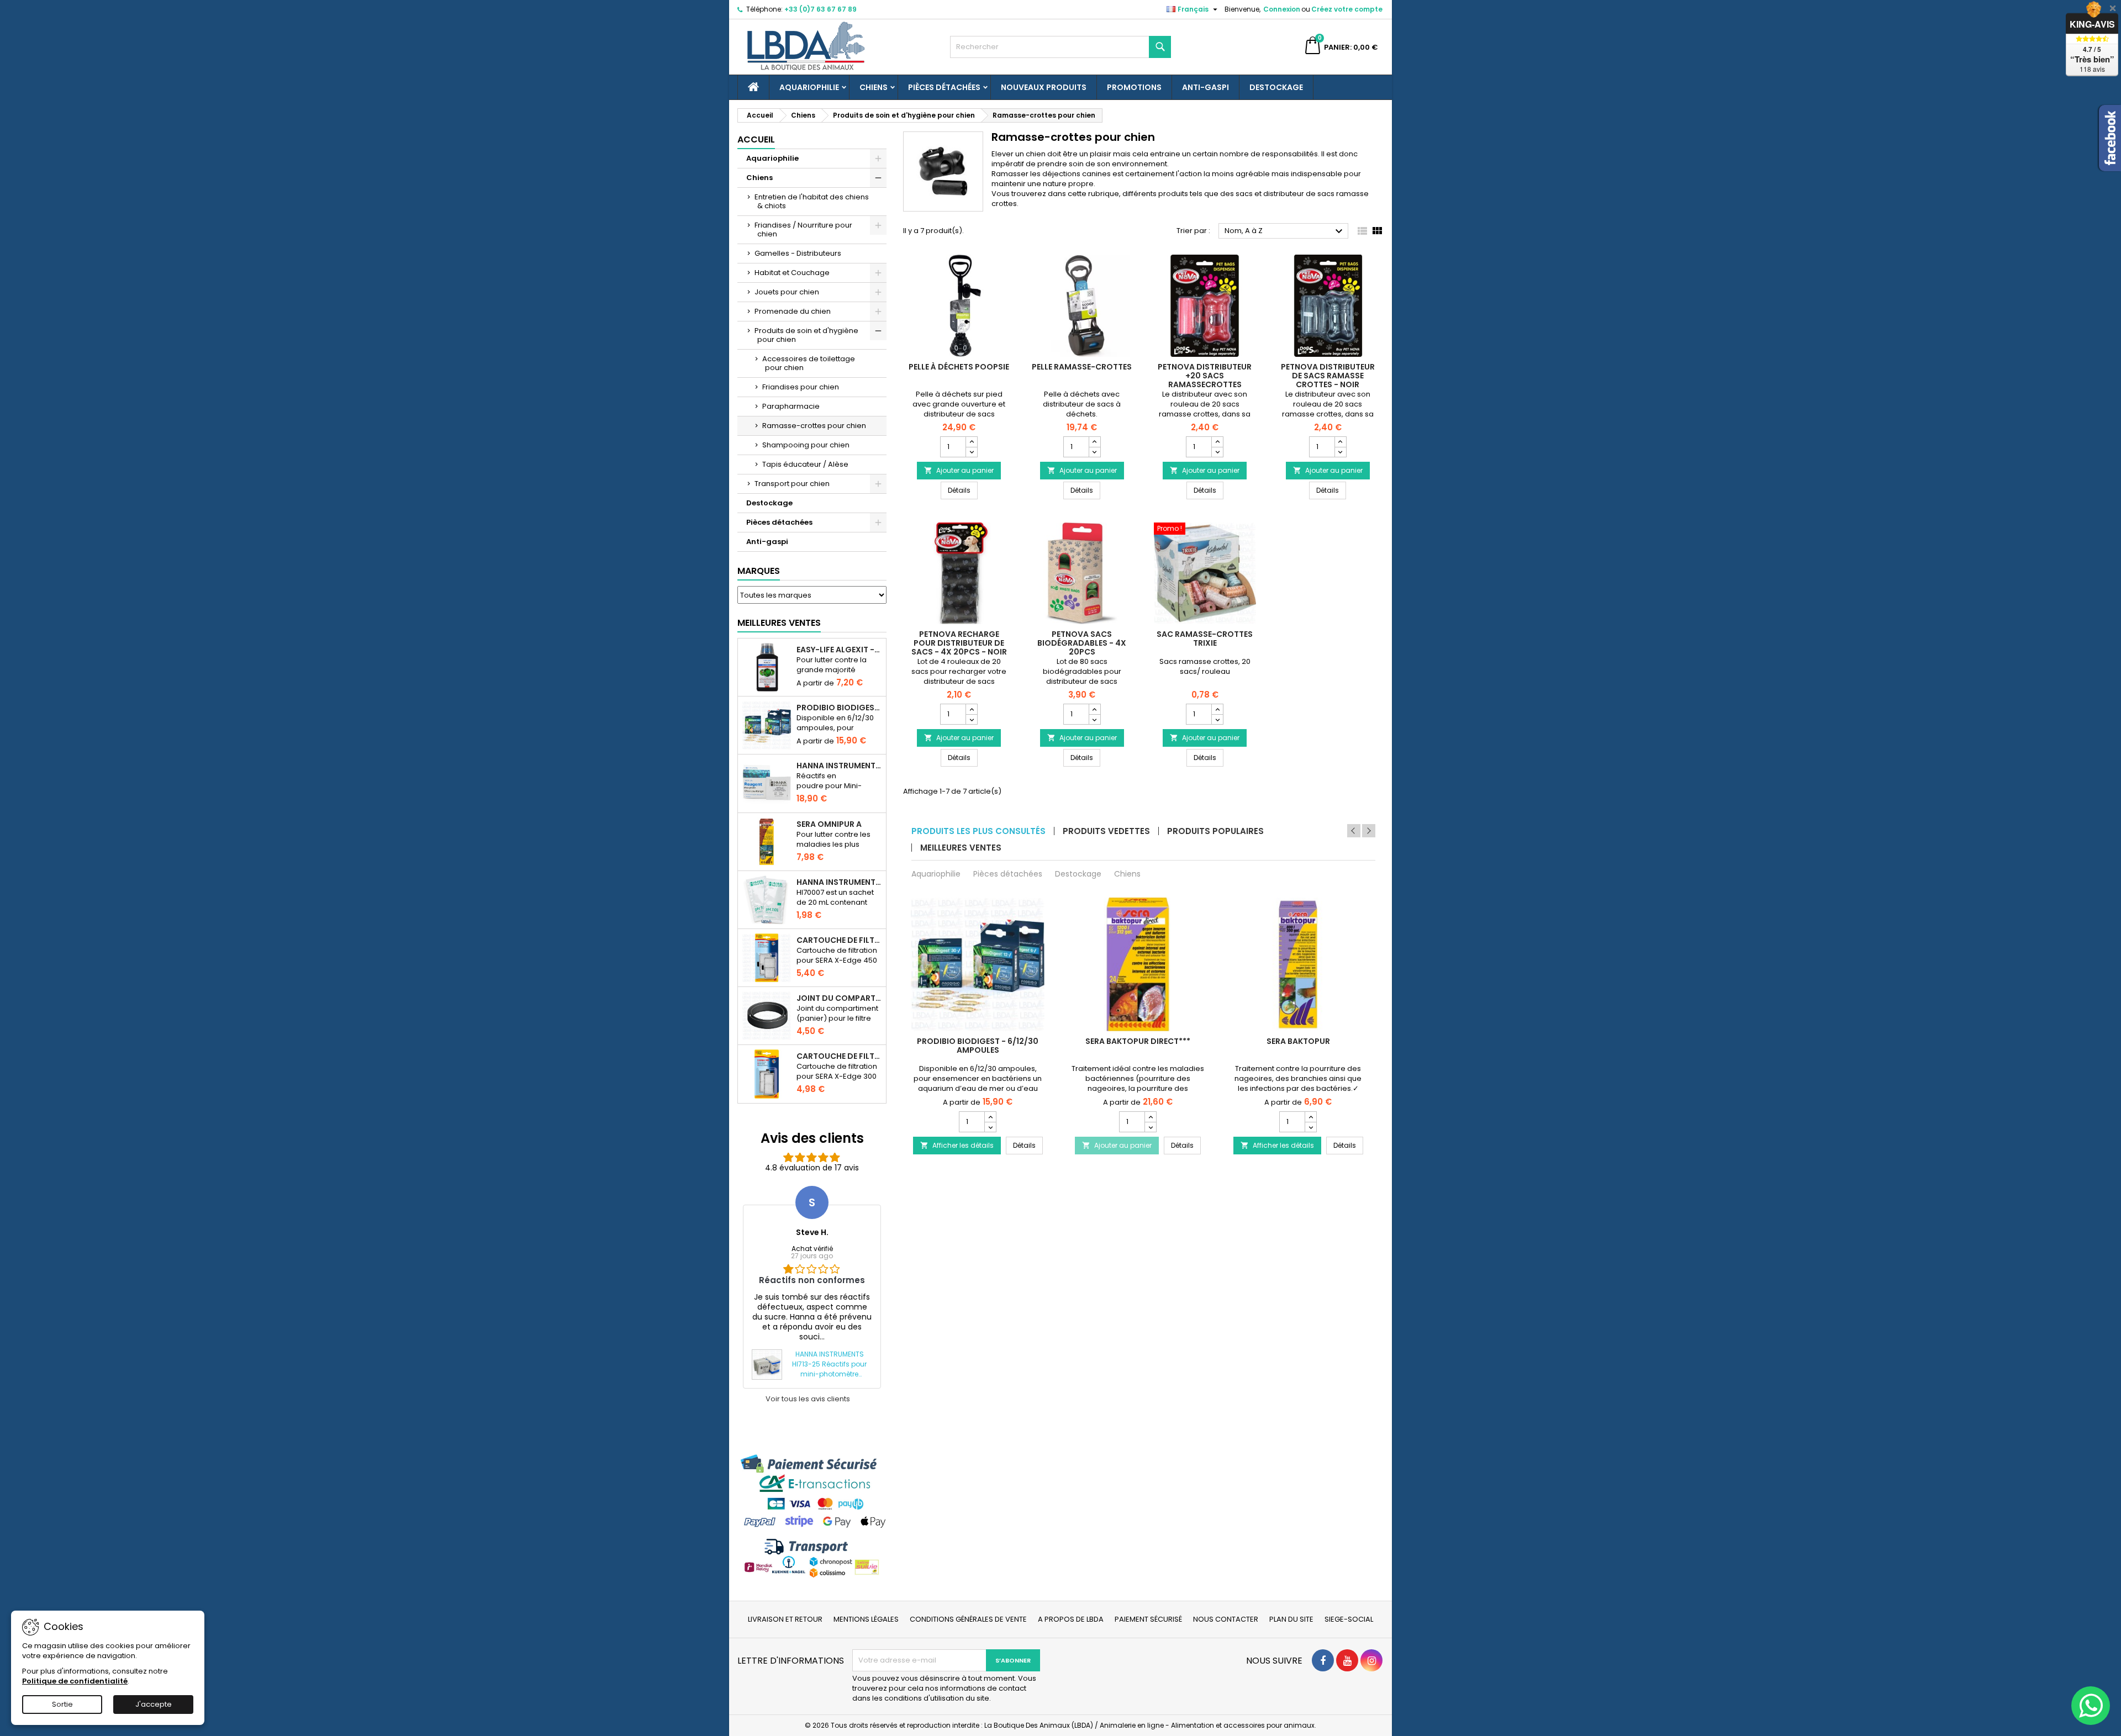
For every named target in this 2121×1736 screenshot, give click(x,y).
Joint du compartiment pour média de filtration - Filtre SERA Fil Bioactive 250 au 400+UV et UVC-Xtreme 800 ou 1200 (839, 998)
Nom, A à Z (1285, 231)
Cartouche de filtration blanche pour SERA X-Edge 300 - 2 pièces (839, 1056)
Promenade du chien (793, 311)
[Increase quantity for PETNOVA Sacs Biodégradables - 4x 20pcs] (1094, 709)
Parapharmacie (791, 406)
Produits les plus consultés (978, 831)
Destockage (1276, 87)
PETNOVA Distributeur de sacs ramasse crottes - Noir (1328, 376)
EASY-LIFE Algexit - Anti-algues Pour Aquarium (839, 650)
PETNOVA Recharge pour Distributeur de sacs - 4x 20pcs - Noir (959, 643)
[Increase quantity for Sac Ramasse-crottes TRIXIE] (1217, 709)
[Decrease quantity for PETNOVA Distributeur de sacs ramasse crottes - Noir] (1340, 452)
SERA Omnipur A (829, 824)
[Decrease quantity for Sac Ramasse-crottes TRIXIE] (1217, 719)
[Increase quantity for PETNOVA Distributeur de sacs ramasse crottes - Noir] (1340, 442)
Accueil (756, 139)
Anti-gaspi (1205, 87)
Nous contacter (1226, 1619)
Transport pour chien (792, 484)
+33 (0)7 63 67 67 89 (821, 9)
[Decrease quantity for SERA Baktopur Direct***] (1150, 1127)
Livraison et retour (785, 1619)
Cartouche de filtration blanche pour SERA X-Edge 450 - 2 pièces (839, 940)
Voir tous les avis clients (808, 1399)
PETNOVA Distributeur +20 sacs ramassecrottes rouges (1205, 380)
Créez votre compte (1347, 9)
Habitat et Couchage (792, 273)
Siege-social (1349, 1619)
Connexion (1282, 9)
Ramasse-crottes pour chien (814, 426)
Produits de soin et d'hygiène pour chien (806, 335)
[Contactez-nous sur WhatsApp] (2091, 1706)
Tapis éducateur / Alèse (805, 464)
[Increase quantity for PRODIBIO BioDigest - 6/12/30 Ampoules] (990, 1117)
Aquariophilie (809, 87)
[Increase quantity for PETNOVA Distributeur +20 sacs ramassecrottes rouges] (1217, 442)
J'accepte (154, 1704)
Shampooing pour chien (806, 445)
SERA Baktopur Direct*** (1138, 1041)
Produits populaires (1215, 831)
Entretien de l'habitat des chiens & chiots (812, 201)
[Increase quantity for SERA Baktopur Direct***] (1150, 1117)
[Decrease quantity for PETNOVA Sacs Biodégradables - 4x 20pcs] (1094, 719)
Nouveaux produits (1044, 87)
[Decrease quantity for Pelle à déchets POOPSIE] (971, 452)
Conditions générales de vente (968, 1619)
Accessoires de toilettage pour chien (809, 363)
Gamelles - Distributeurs (798, 253)
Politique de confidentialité (75, 1681)
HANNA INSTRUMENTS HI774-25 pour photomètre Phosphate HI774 (839, 766)
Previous (1354, 831)
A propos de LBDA (1071, 1619)
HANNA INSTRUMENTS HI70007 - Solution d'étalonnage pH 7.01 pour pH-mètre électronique (839, 882)
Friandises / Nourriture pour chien (803, 229)
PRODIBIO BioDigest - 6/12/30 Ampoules (839, 708)
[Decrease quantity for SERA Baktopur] (1310, 1127)
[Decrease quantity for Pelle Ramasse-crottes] (1094, 452)
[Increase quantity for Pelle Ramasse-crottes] (1094, 442)
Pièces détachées (944, 87)
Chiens (874, 87)
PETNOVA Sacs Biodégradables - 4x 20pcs (1082, 643)
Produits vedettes (1106, 831)
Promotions (1134, 87)
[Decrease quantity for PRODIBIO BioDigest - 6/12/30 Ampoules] (990, 1127)
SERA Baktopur (1298, 1041)
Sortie (62, 1704)
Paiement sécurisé (1148, 1619)
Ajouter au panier (959, 470)
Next (1369, 831)
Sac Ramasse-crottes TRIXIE (1205, 639)
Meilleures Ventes (779, 623)
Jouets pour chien (787, 292)
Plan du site (1291, 1619)
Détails (963, 490)
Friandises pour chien (801, 387)
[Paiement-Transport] (812, 1516)
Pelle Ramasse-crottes (1082, 367)
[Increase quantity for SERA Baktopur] (1310, 1117)
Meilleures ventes (961, 848)
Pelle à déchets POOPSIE (959, 367)
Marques (759, 571)
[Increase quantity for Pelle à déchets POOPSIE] (971, 442)
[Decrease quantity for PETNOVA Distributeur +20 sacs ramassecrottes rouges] (1217, 452)
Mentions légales (866, 1619)
